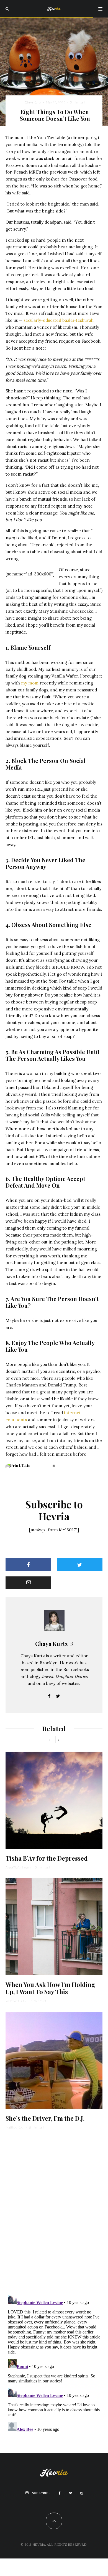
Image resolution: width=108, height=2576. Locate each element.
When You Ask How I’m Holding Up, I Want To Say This (50, 1988)
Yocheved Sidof (16, 2001)
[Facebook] (60, 2493)
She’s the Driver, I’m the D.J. (45, 2118)
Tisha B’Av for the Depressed (47, 1858)
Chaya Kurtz (33, 102)
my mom (30, 683)
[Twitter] (70, 2493)
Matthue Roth (15, 2127)
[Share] (28, 1565)
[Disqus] (54, 2212)
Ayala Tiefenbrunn (18, 1867)
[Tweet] (80, 1565)
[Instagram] (82, 2493)
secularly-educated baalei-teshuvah (59, 320)
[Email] (28, 1583)
